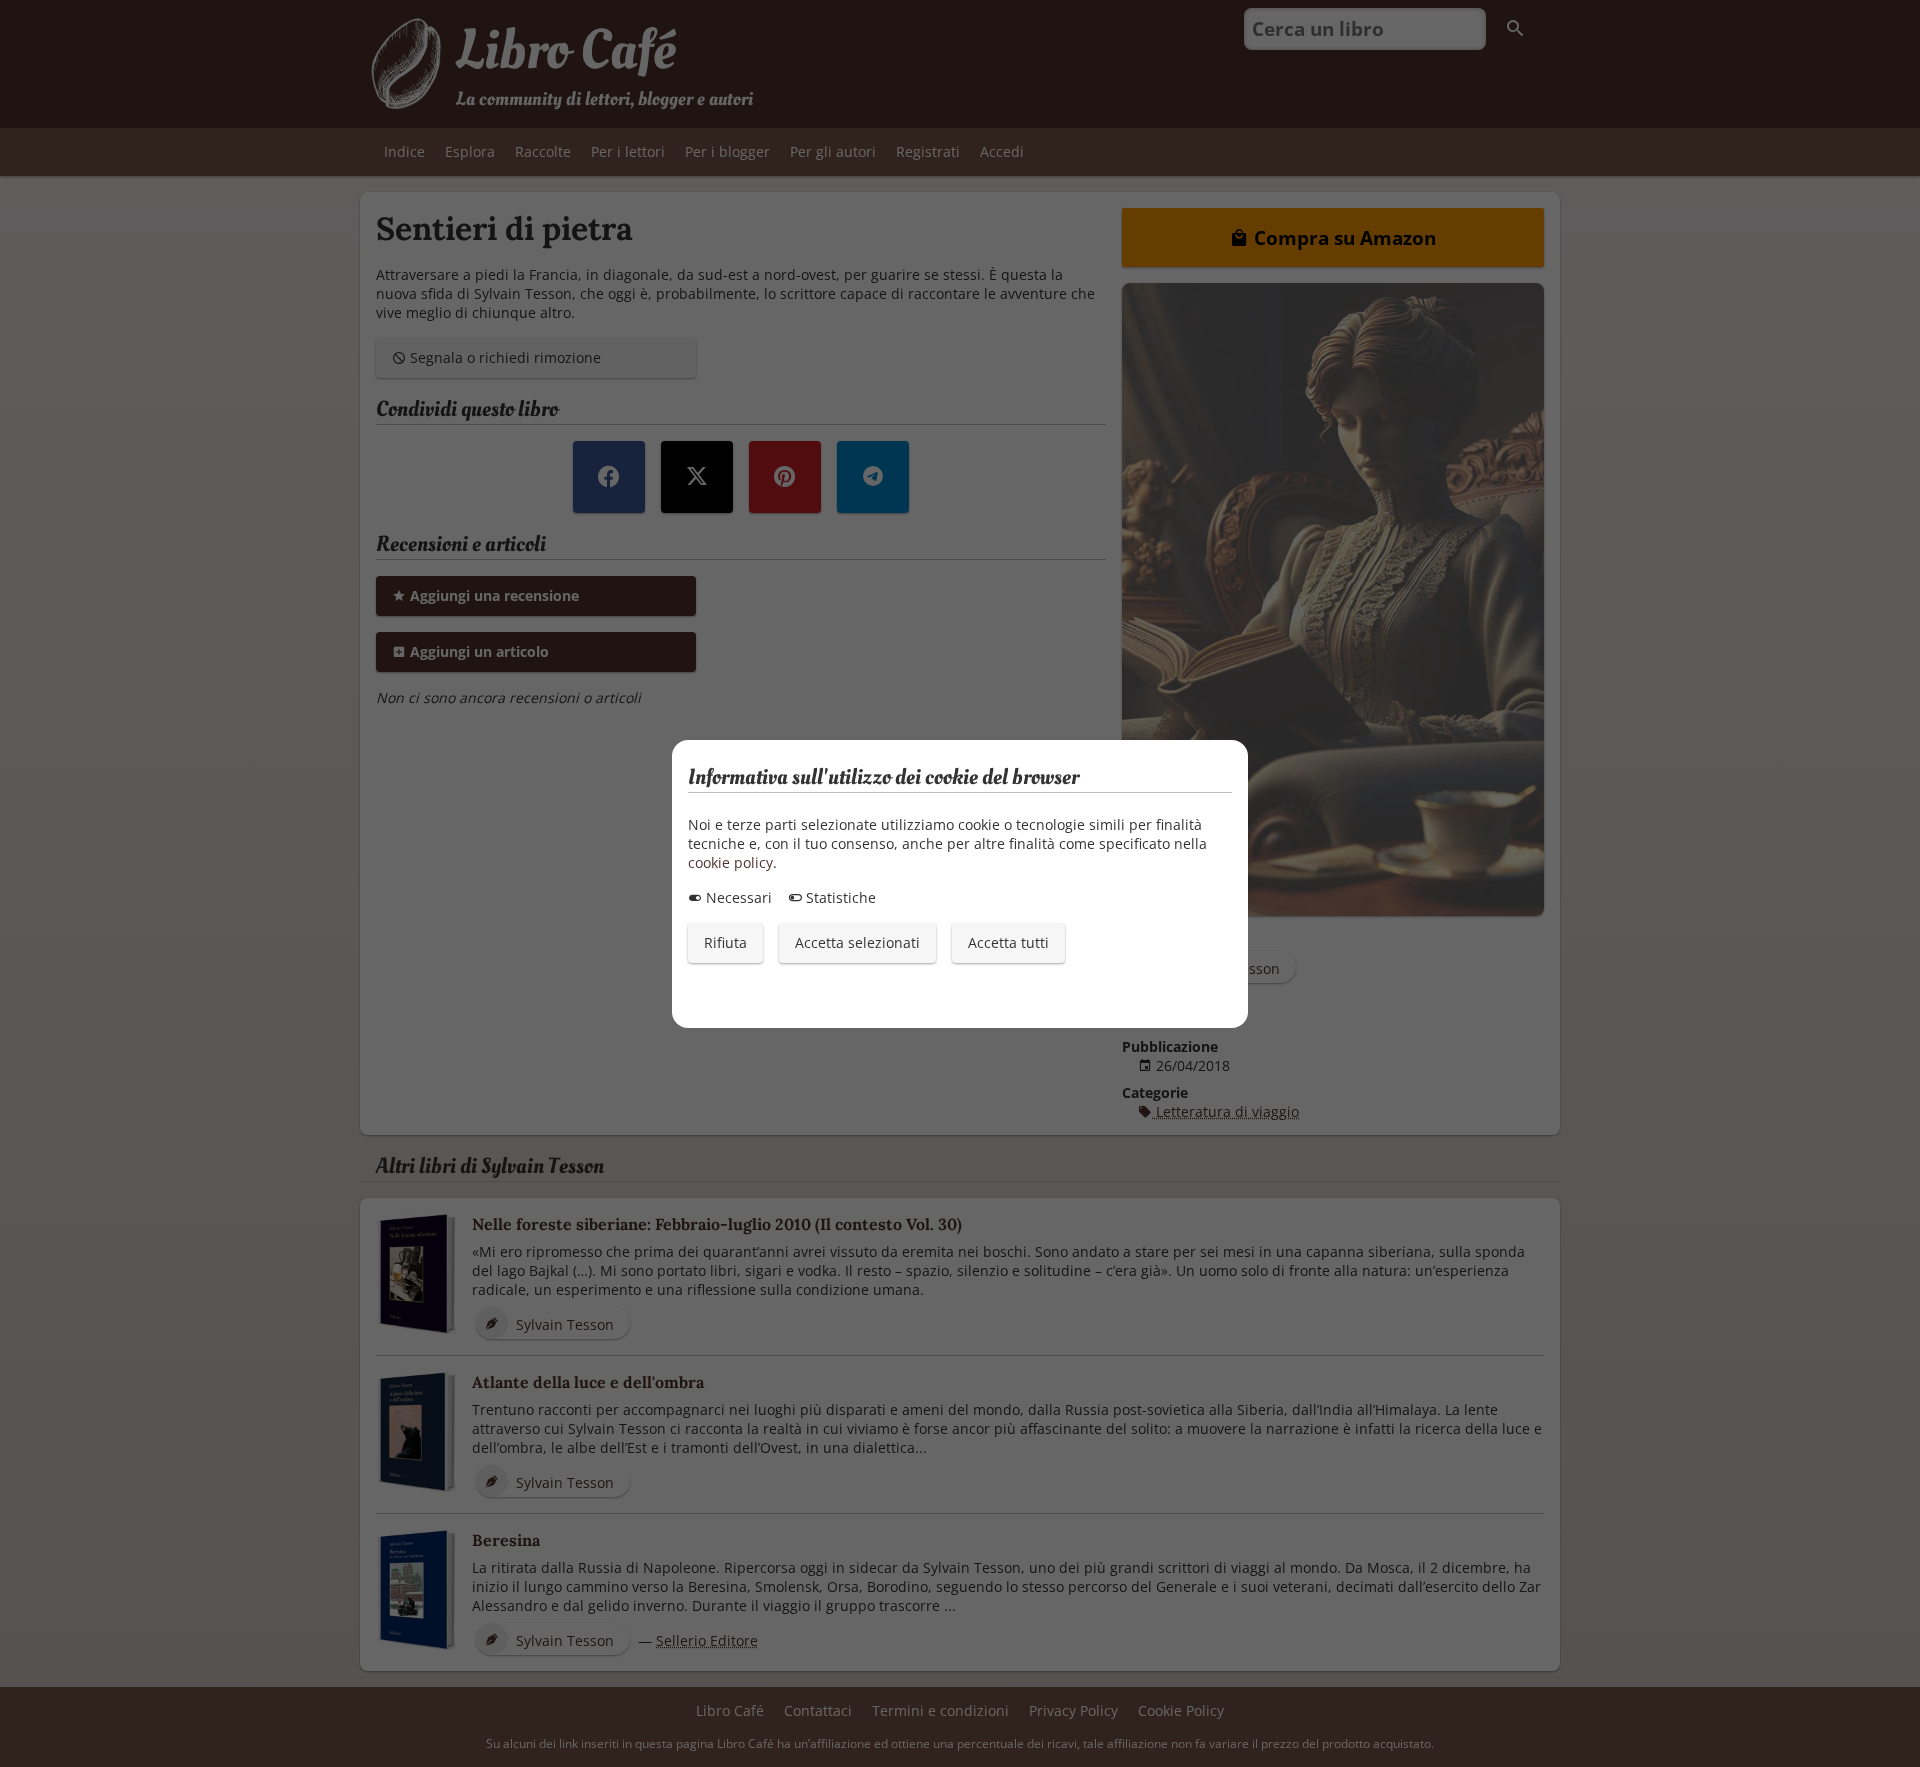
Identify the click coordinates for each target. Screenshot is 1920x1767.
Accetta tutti (1008, 942)
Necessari (737, 897)
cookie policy (730, 862)
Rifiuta (725, 942)
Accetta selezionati (857, 942)
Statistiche (839, 897)
